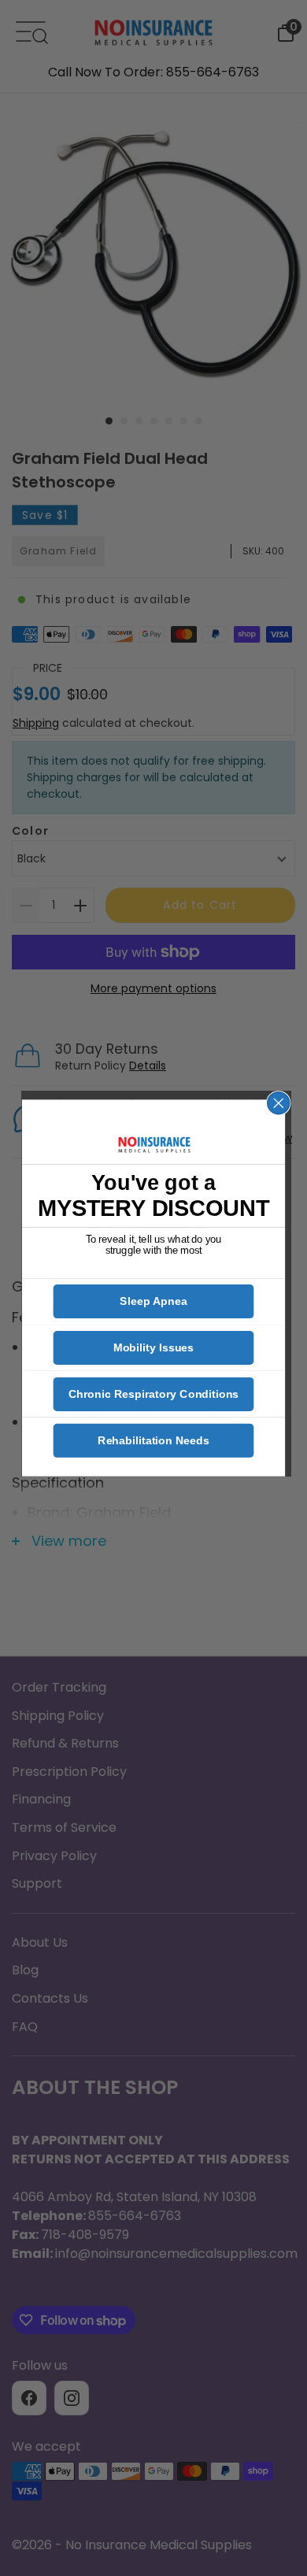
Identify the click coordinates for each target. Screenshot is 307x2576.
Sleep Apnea (153, 1302)
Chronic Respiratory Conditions (153, 1394)
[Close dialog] (279, 1103)
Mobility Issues (154, 1348)
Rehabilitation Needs (153, 1440)
